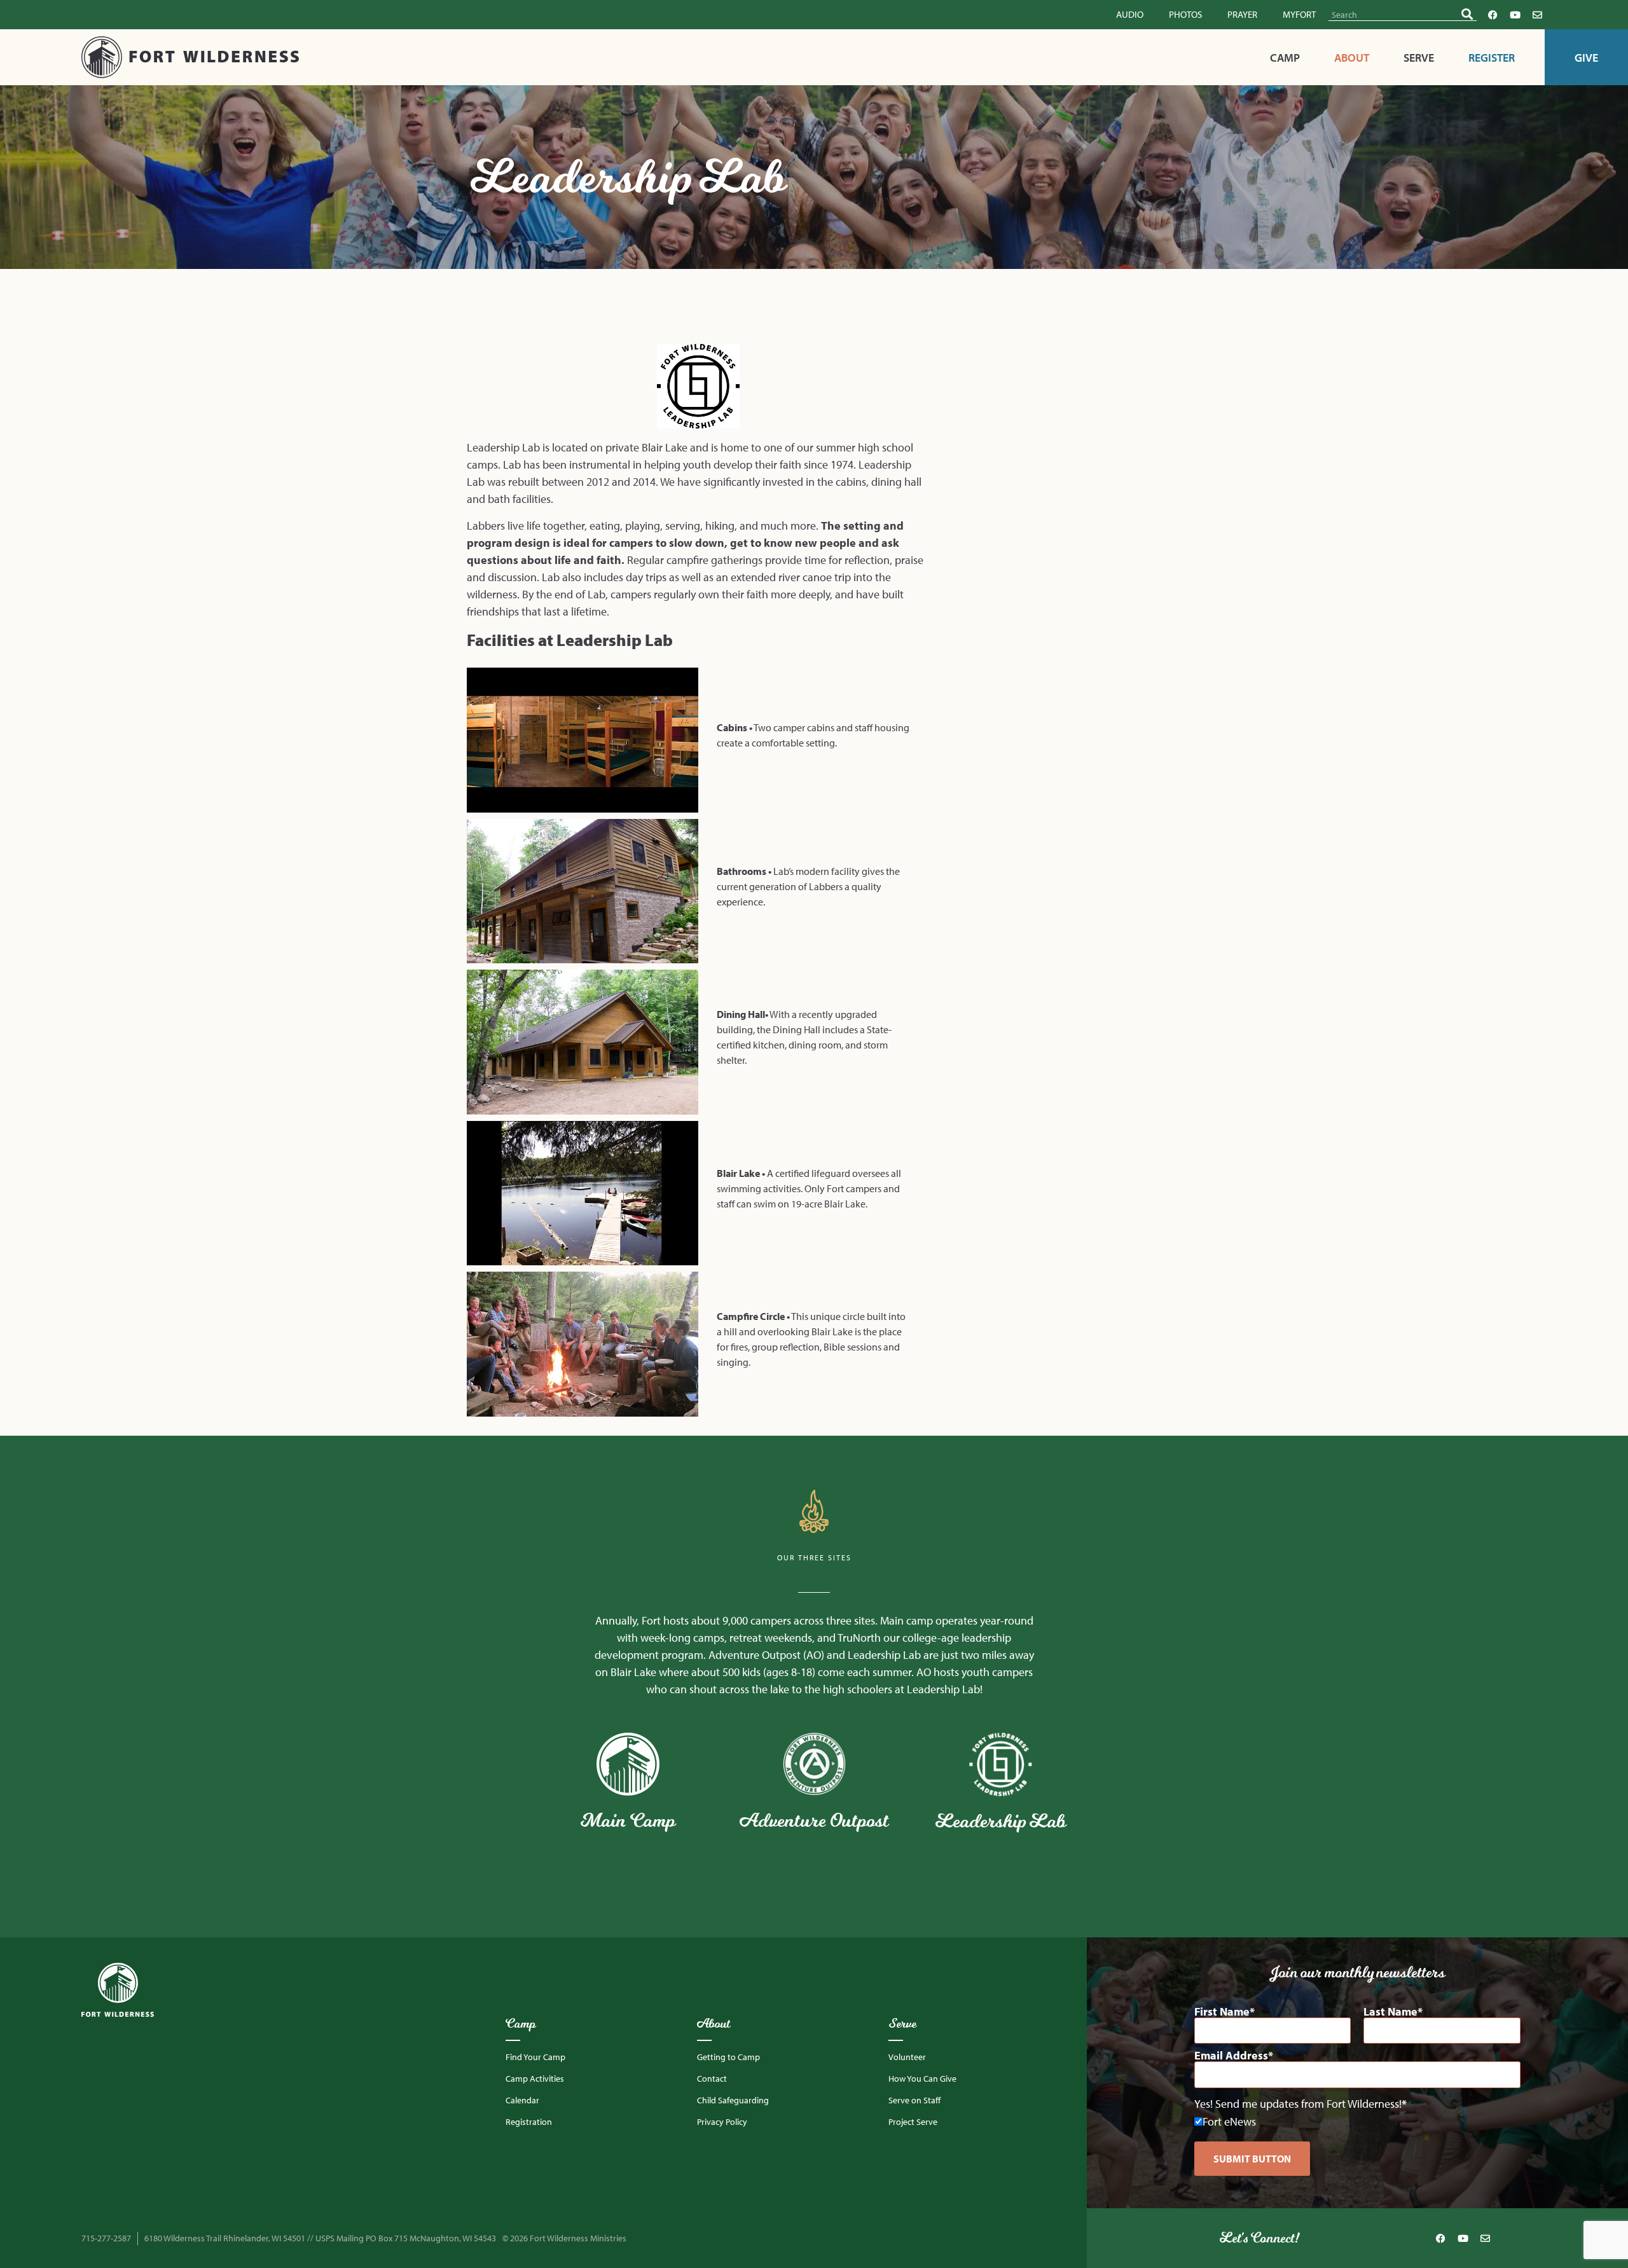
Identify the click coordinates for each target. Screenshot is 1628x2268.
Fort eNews (1229, 2121)
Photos (1185, 14)
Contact (712, 2079)
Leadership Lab (1001, 1821)
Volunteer (907, 2057)
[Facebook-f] (1493, 15)
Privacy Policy (722, 2122)
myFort (1299, 14)
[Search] (1467, 14)
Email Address (1231, 2056)
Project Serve (913, 2122)
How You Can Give (922, 2079)
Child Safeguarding (733, 2100)
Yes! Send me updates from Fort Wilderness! (1298, 2104)
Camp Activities (535, 2079)
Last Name (1390, 2012)
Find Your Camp (535, 2057)
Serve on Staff (914, 2100)
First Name (1222, 2012)
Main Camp (628, 1820)
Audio (1130, 14)
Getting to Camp (728, 2057)
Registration (529, 2122)
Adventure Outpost (814, 1820)
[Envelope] (1537, 15)
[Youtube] (1515, 15)
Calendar (522, 2100)
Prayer (1242, 14)
